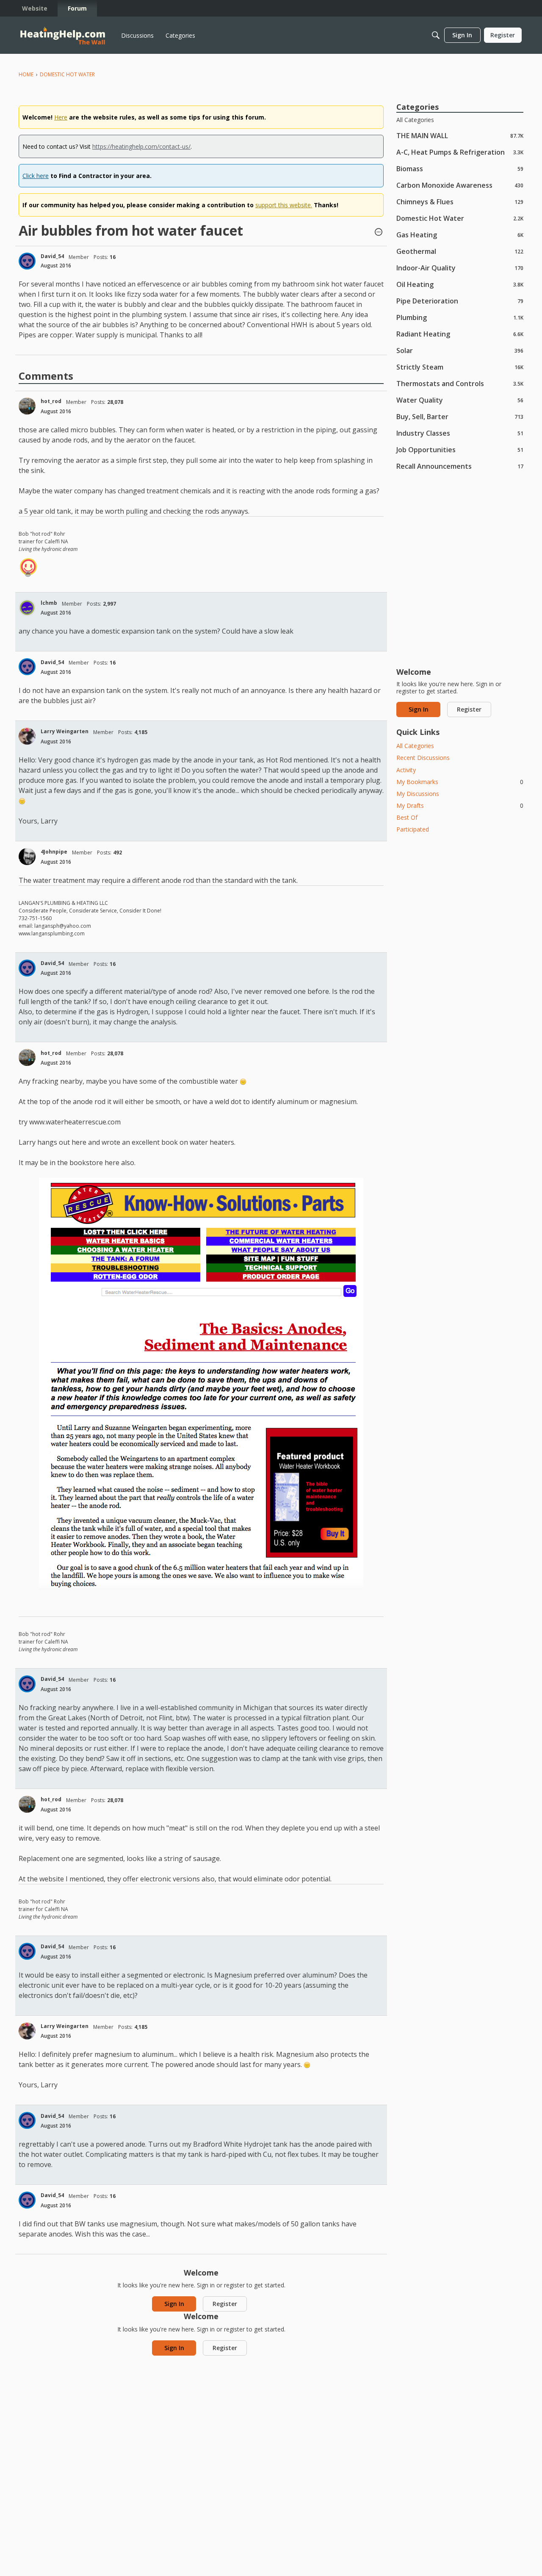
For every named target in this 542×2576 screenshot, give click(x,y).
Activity (406, 770)
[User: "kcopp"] (28, 567)
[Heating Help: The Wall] (63, 35)
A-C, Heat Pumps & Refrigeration (460, 152)
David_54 (52, 256)
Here (61, 117)
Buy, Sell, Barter (460, 416)
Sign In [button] (174, 2304)
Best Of (407, 817)
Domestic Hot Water (460, 218)
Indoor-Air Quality (460, 268)
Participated (413, 829)
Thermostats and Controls (460, 383)
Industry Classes (460, 433)
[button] (379, 233)
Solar (460, 350)
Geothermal (460, 251)
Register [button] (225, 2304)
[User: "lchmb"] (27, 608)
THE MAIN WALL (460, 135)
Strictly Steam (460, 367)
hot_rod (51, 401)
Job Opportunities (460, 449)
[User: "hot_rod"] (27, 406)
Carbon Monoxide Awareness (460, 185)
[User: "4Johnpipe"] (27, 857)
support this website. (284, 205)
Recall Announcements (460, 466)
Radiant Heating (460, 334)
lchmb (49, 603)
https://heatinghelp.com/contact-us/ (141, 146)
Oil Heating (460, 284)
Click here (36, 176)
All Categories (415, 120)
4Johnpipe (54, 852)
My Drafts (460, 805)
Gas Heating (460, 235)
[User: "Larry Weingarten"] (27, 736)
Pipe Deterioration (460, 301)
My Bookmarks (460, 782)
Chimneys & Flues (460, 202)
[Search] (436, 35)
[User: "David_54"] (27, 261)
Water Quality (460, 400)
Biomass (460, 168)
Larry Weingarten (65, 731)
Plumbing (460, 317)
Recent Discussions (423, 758)
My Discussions (418, 794)
